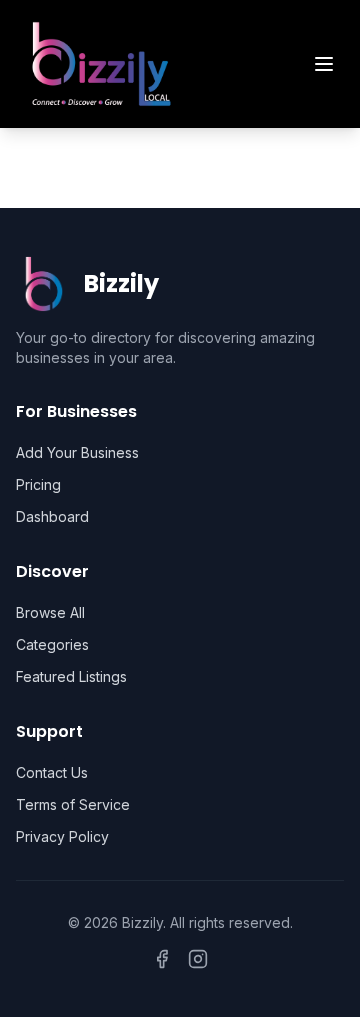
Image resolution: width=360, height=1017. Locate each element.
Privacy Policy (62, 836)
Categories (52, 644)
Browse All (50, 612)
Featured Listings (71, 676)
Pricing (38, 484)
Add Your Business (77, 452)
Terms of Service (73, 804)
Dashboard (52, 516)
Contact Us (52, 772)
